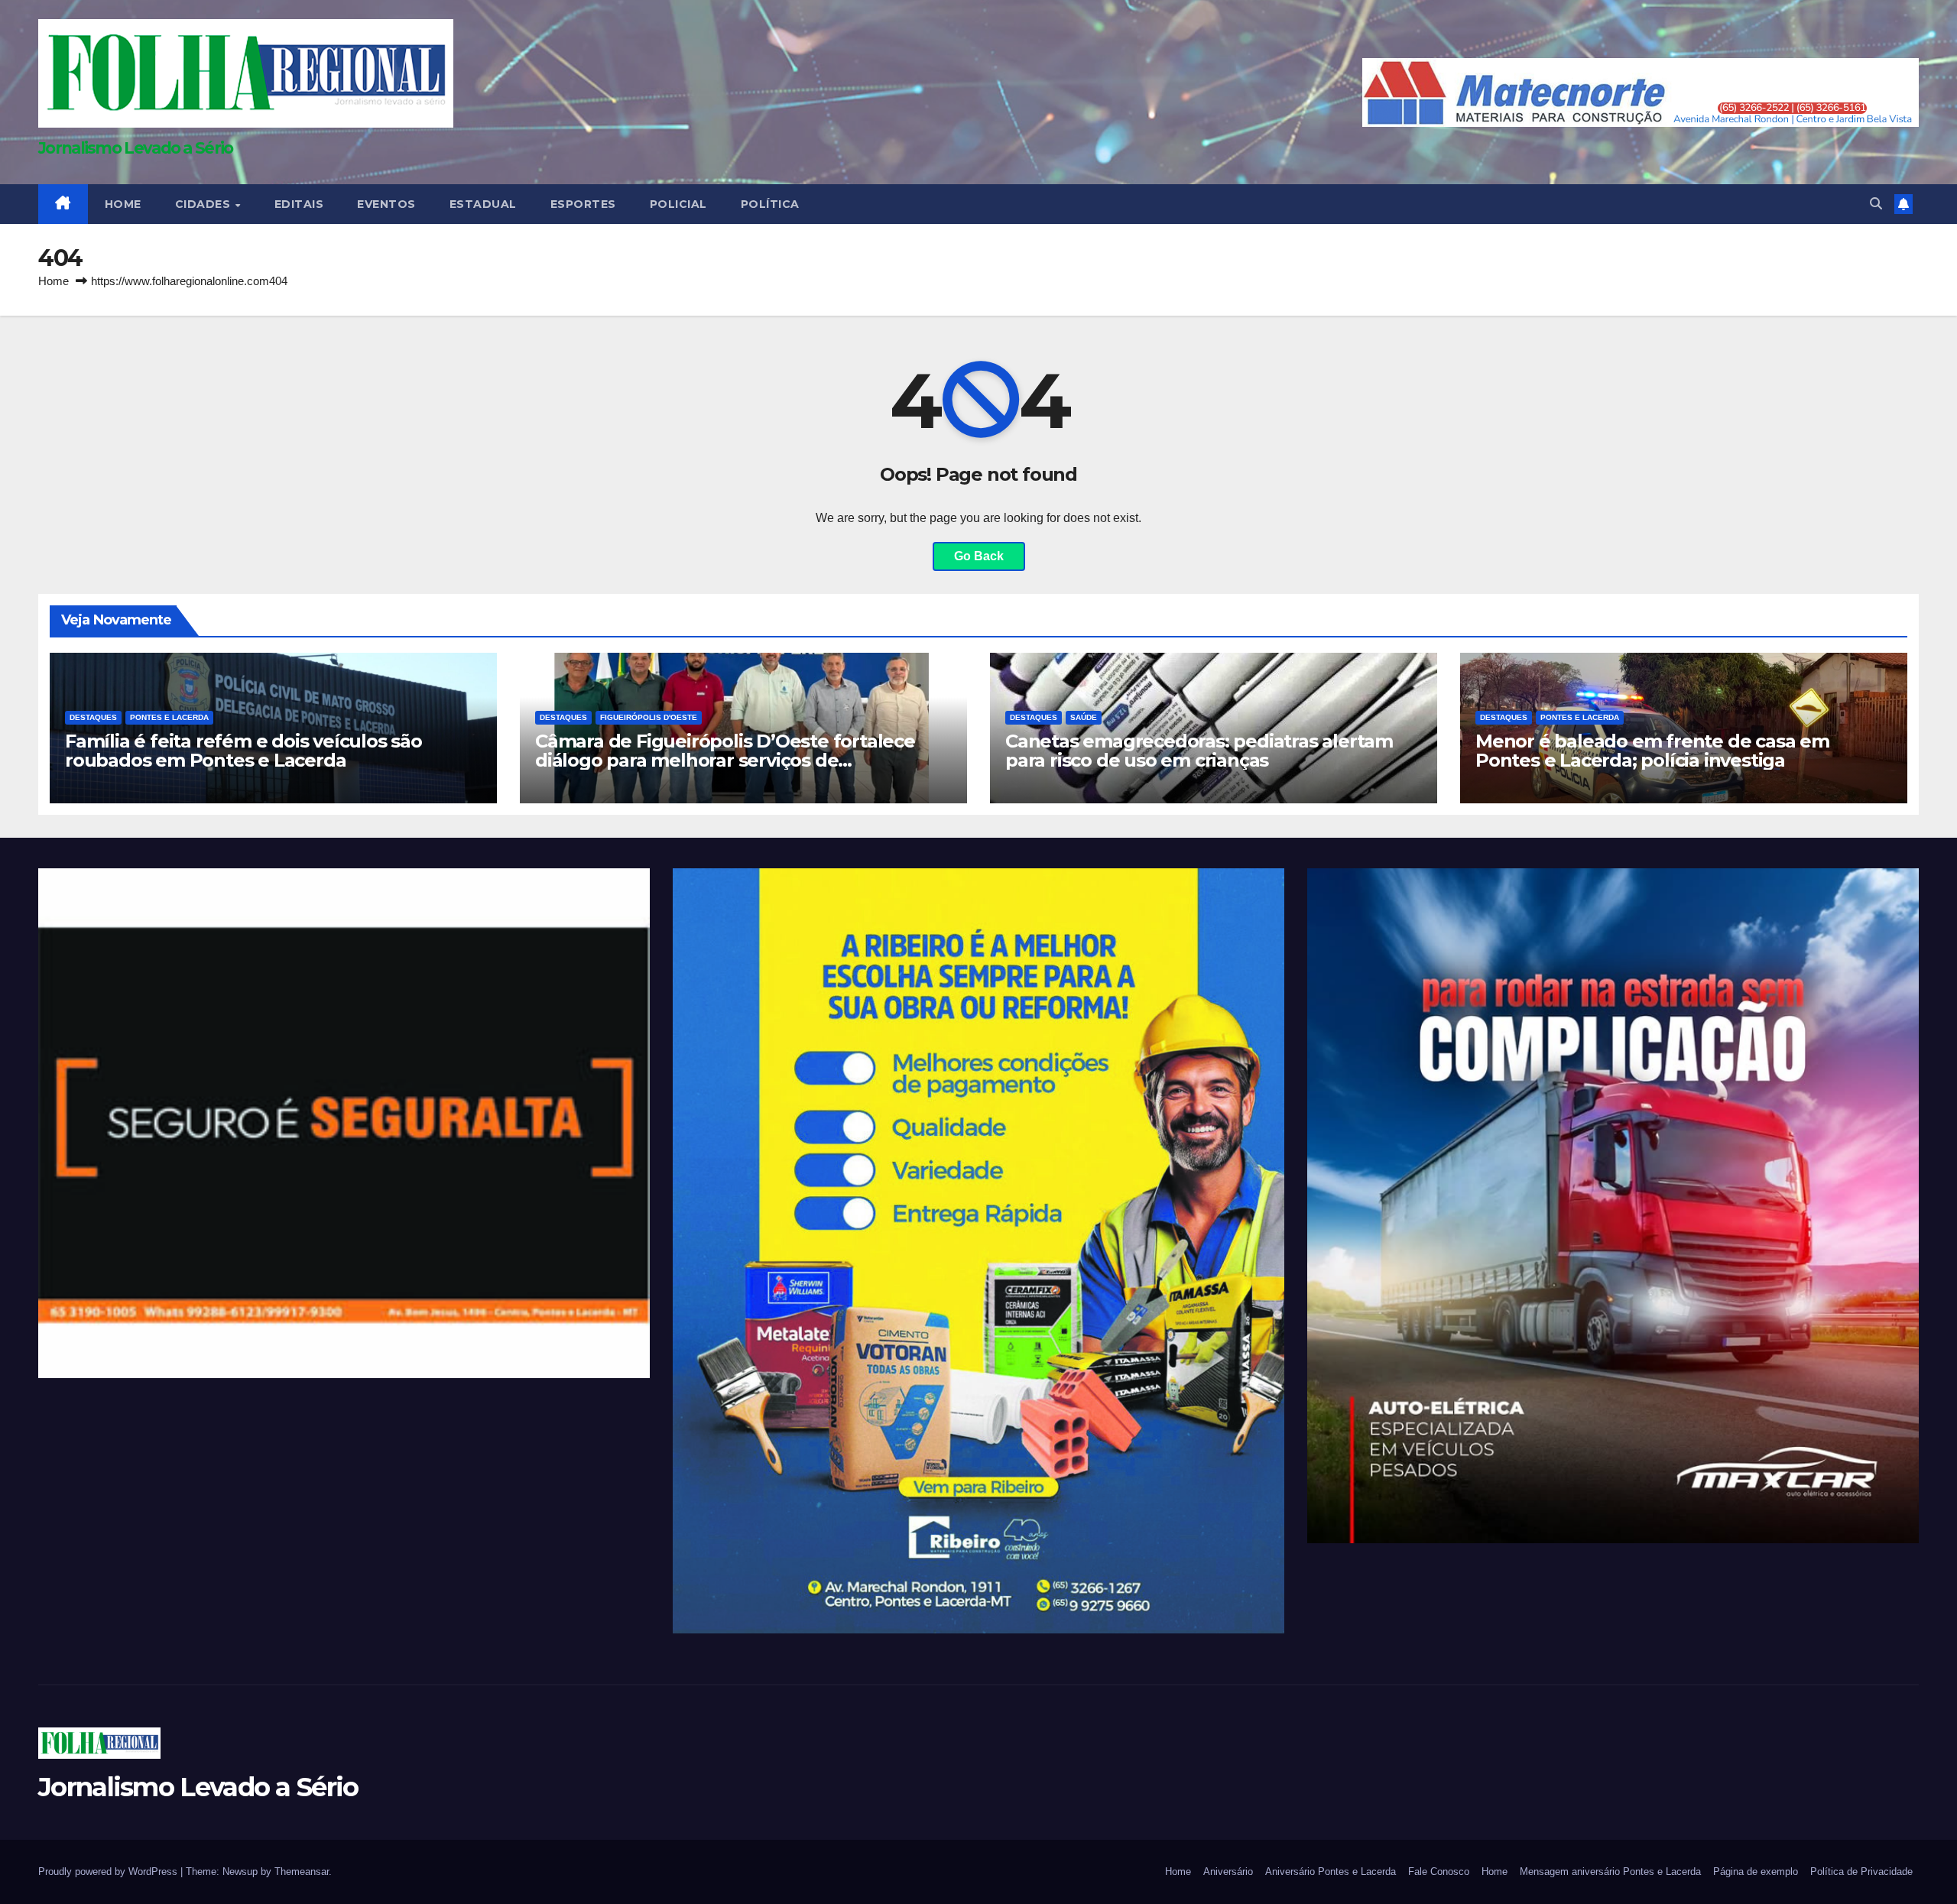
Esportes (583, 204)
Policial (678, 204)
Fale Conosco (1439, 1872)
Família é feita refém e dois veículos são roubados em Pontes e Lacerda (243, 751)
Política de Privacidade (1861, 1872)
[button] (1876, 204)
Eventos (386, 204)
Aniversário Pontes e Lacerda (1331, 1872)
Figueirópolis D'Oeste (649, 717)
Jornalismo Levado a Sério (136, 148)
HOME (123, 204)
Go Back (979, 556)
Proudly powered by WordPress (109, 1872)
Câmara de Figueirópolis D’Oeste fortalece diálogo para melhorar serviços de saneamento (725, 760)
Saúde (1084, 717)
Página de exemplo (1756, 1872)
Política (770, 204)
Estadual (483, 204)
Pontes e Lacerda (169, 717)
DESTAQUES (93, 717)
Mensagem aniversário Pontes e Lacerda (1610, 1872)
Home (54, 281)
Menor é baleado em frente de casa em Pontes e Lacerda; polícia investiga (1652, 751)
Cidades (204, 204)
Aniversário (1228, 1872)
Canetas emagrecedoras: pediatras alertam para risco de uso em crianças (1199, 751)
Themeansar (302, 1872)
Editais (299, 204)
